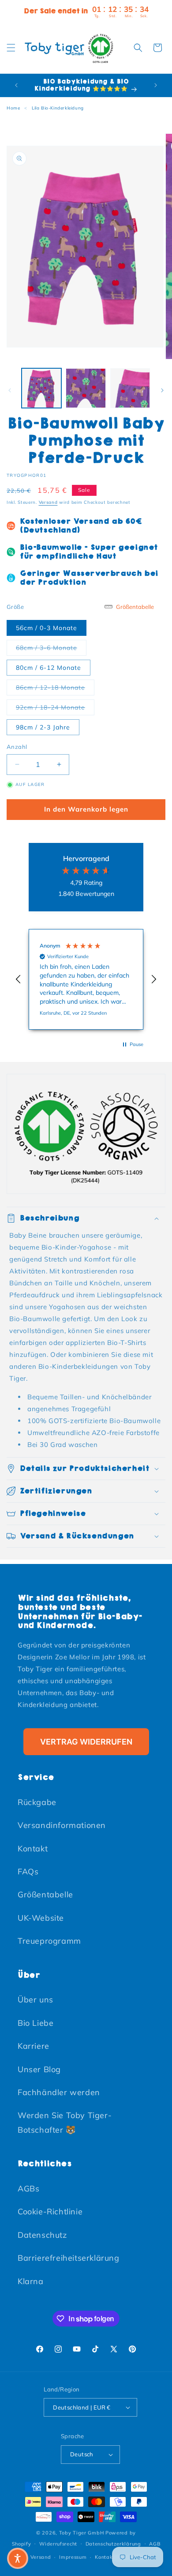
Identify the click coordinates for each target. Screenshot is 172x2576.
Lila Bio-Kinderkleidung (58, 108)
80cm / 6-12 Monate (49, 668)
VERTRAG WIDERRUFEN (86, 1742)
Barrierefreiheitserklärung (69, 2258)
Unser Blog (39, 2069)
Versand (48, 502)
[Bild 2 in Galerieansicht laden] (86, 388)
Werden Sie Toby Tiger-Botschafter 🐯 (65, 2122)
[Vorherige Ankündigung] (16, 85)
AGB (155, 2544)
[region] (86, 980)
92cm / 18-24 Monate (55, 707)
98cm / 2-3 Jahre (43, 727)
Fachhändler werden (59, 2092)
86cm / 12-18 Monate (55, 687)
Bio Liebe (36, 2023)
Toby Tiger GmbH (82, 2533)
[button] (11, 48)
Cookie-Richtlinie (50, 2212)
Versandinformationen (62, 1825)
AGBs (28, 2189)
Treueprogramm (49, 1941)
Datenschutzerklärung (113, 2544)
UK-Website (41, 1918)
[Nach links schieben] (10, 390)
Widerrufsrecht (58, 2544)
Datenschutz (42, 2235)
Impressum (73, 2557)
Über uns (36, 2000)
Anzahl (17, 747)
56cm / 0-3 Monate (47, 628)
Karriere (34, 2046)
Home (13, 108)
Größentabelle (45, 1894)
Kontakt (33, 1849)
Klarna (31, 2281)
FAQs (28, 1872)
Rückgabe (37, 1802)
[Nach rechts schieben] (162, 390)
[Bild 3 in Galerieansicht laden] (130, 388)
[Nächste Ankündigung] (156, 85)
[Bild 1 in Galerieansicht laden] (41, 388)
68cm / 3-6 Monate (51, 648)
